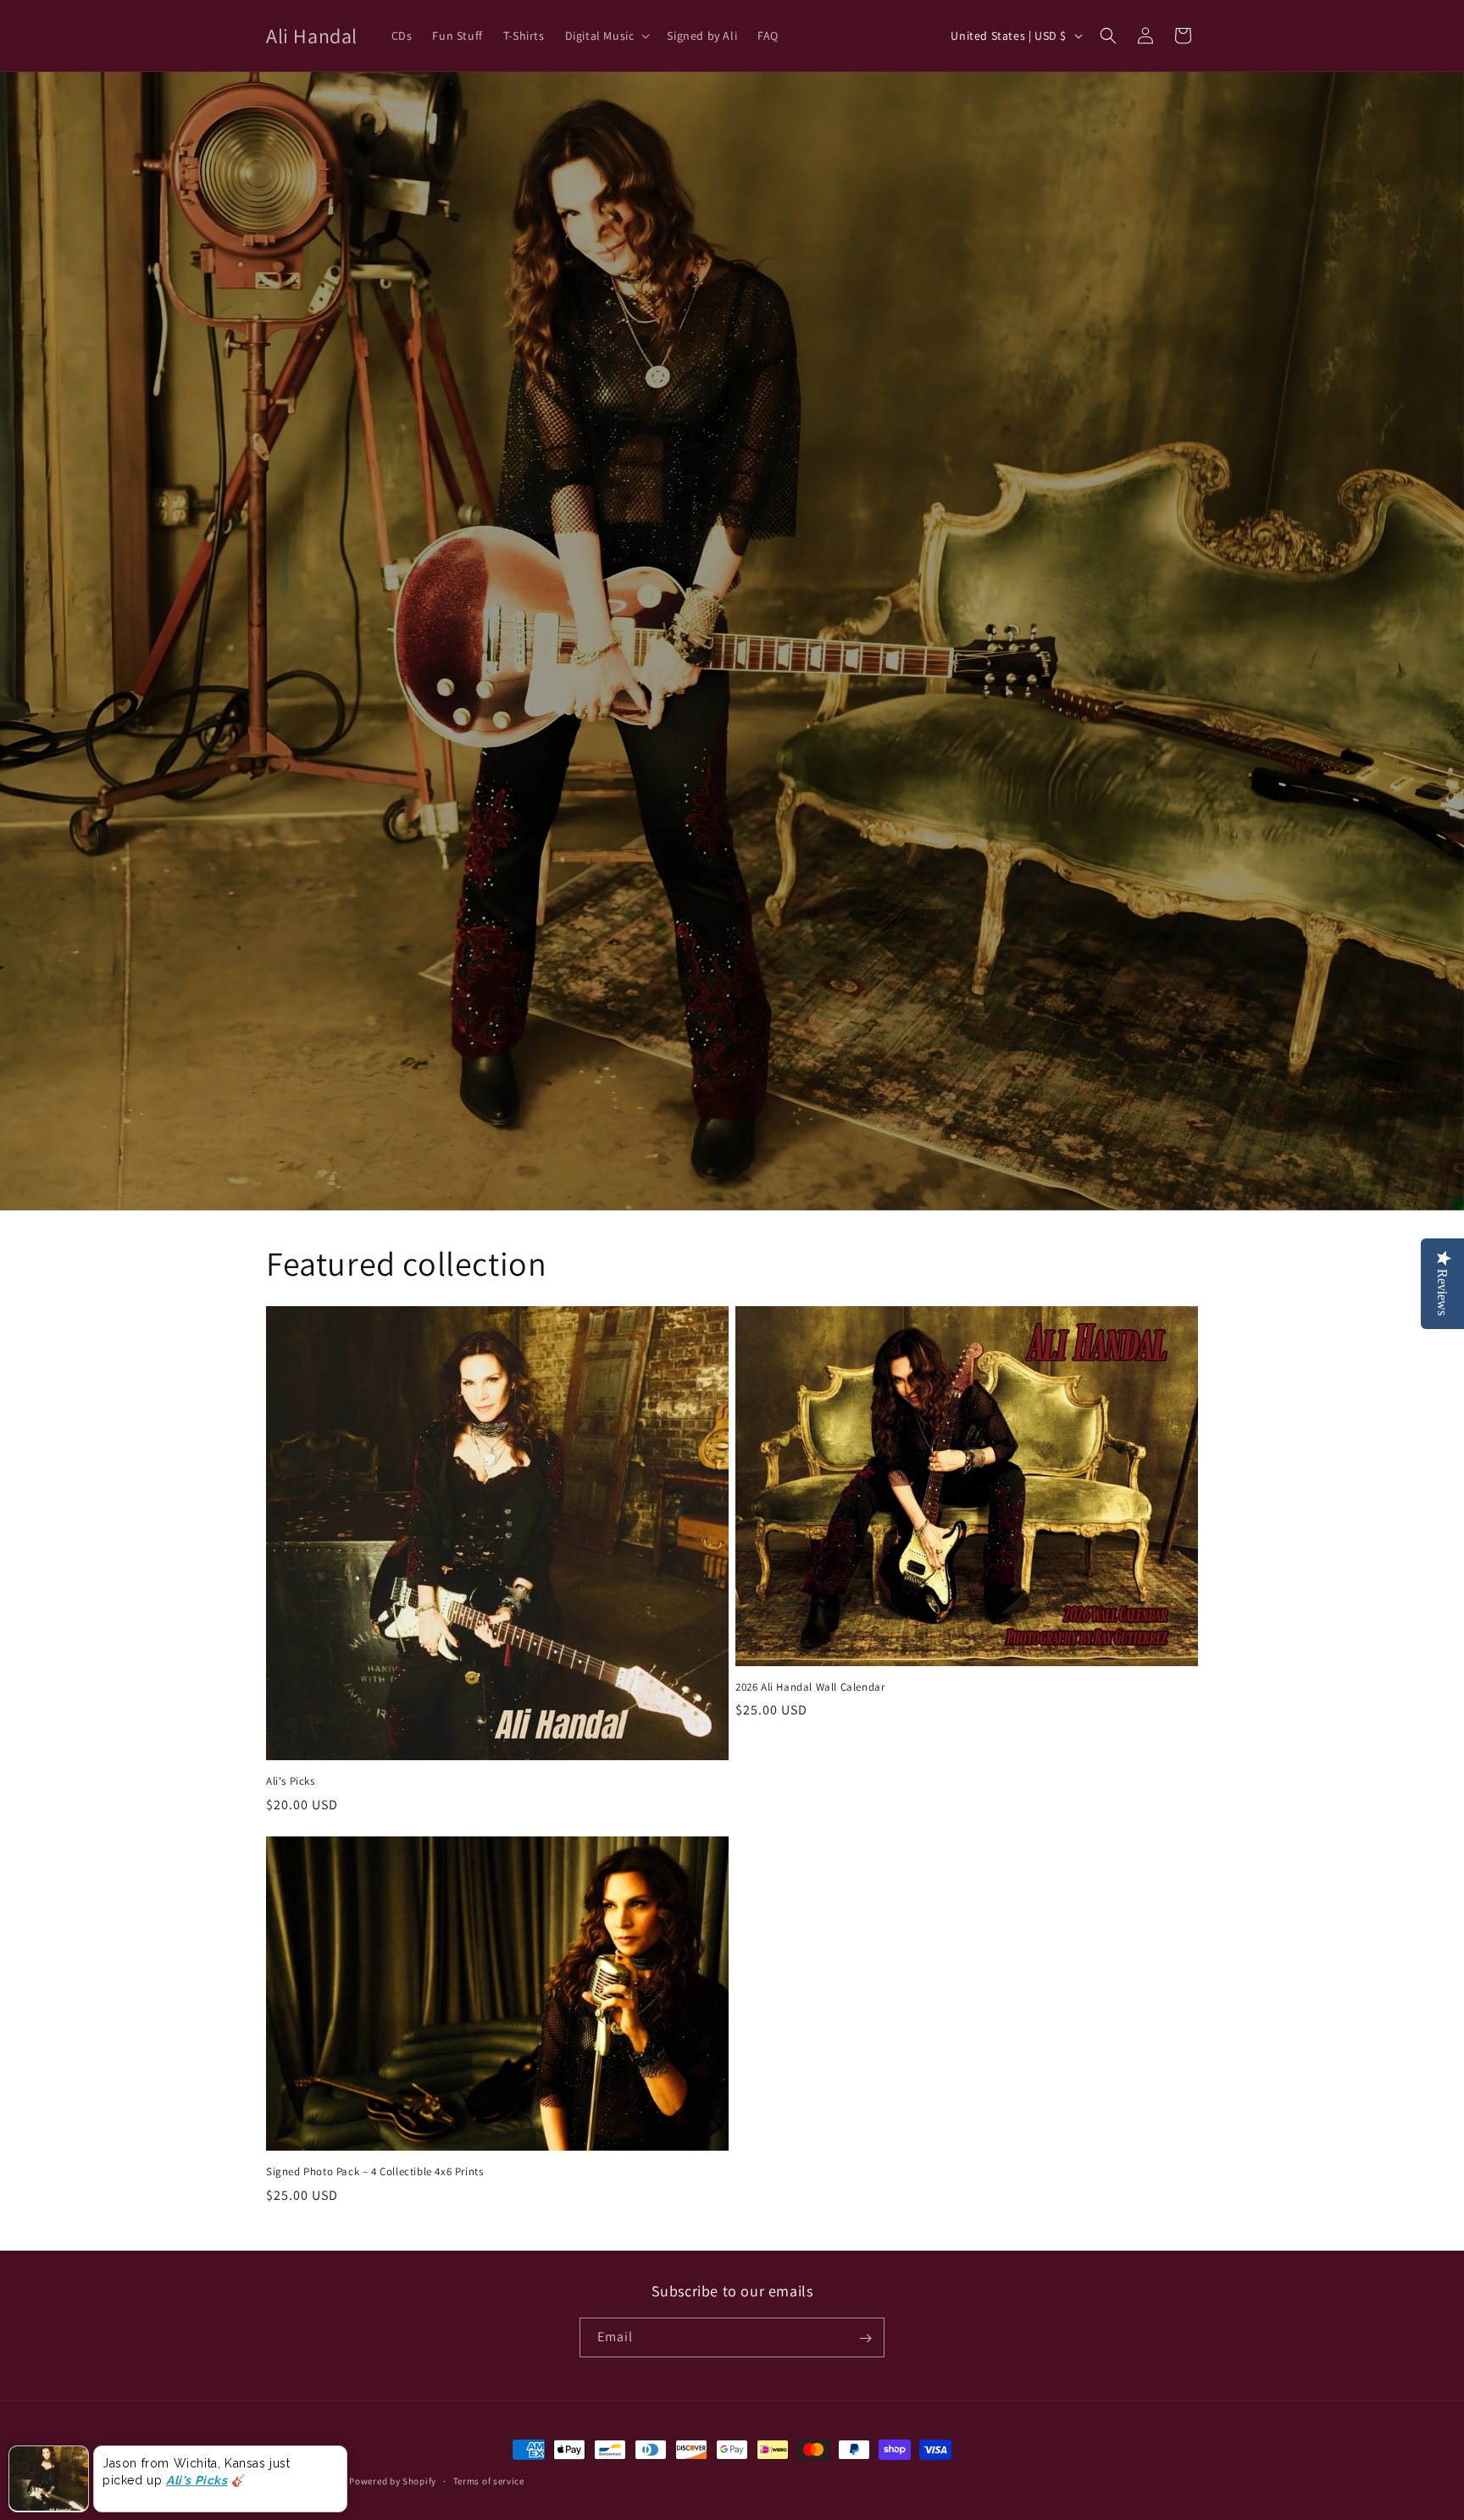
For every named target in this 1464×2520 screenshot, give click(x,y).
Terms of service (489, 2480)
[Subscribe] (865, 2338)
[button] (606, 36)
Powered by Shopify (393, 2481)
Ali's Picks (291, 1781)
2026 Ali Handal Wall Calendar (810, 1687)
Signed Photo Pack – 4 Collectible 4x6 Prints (374, 2172)
